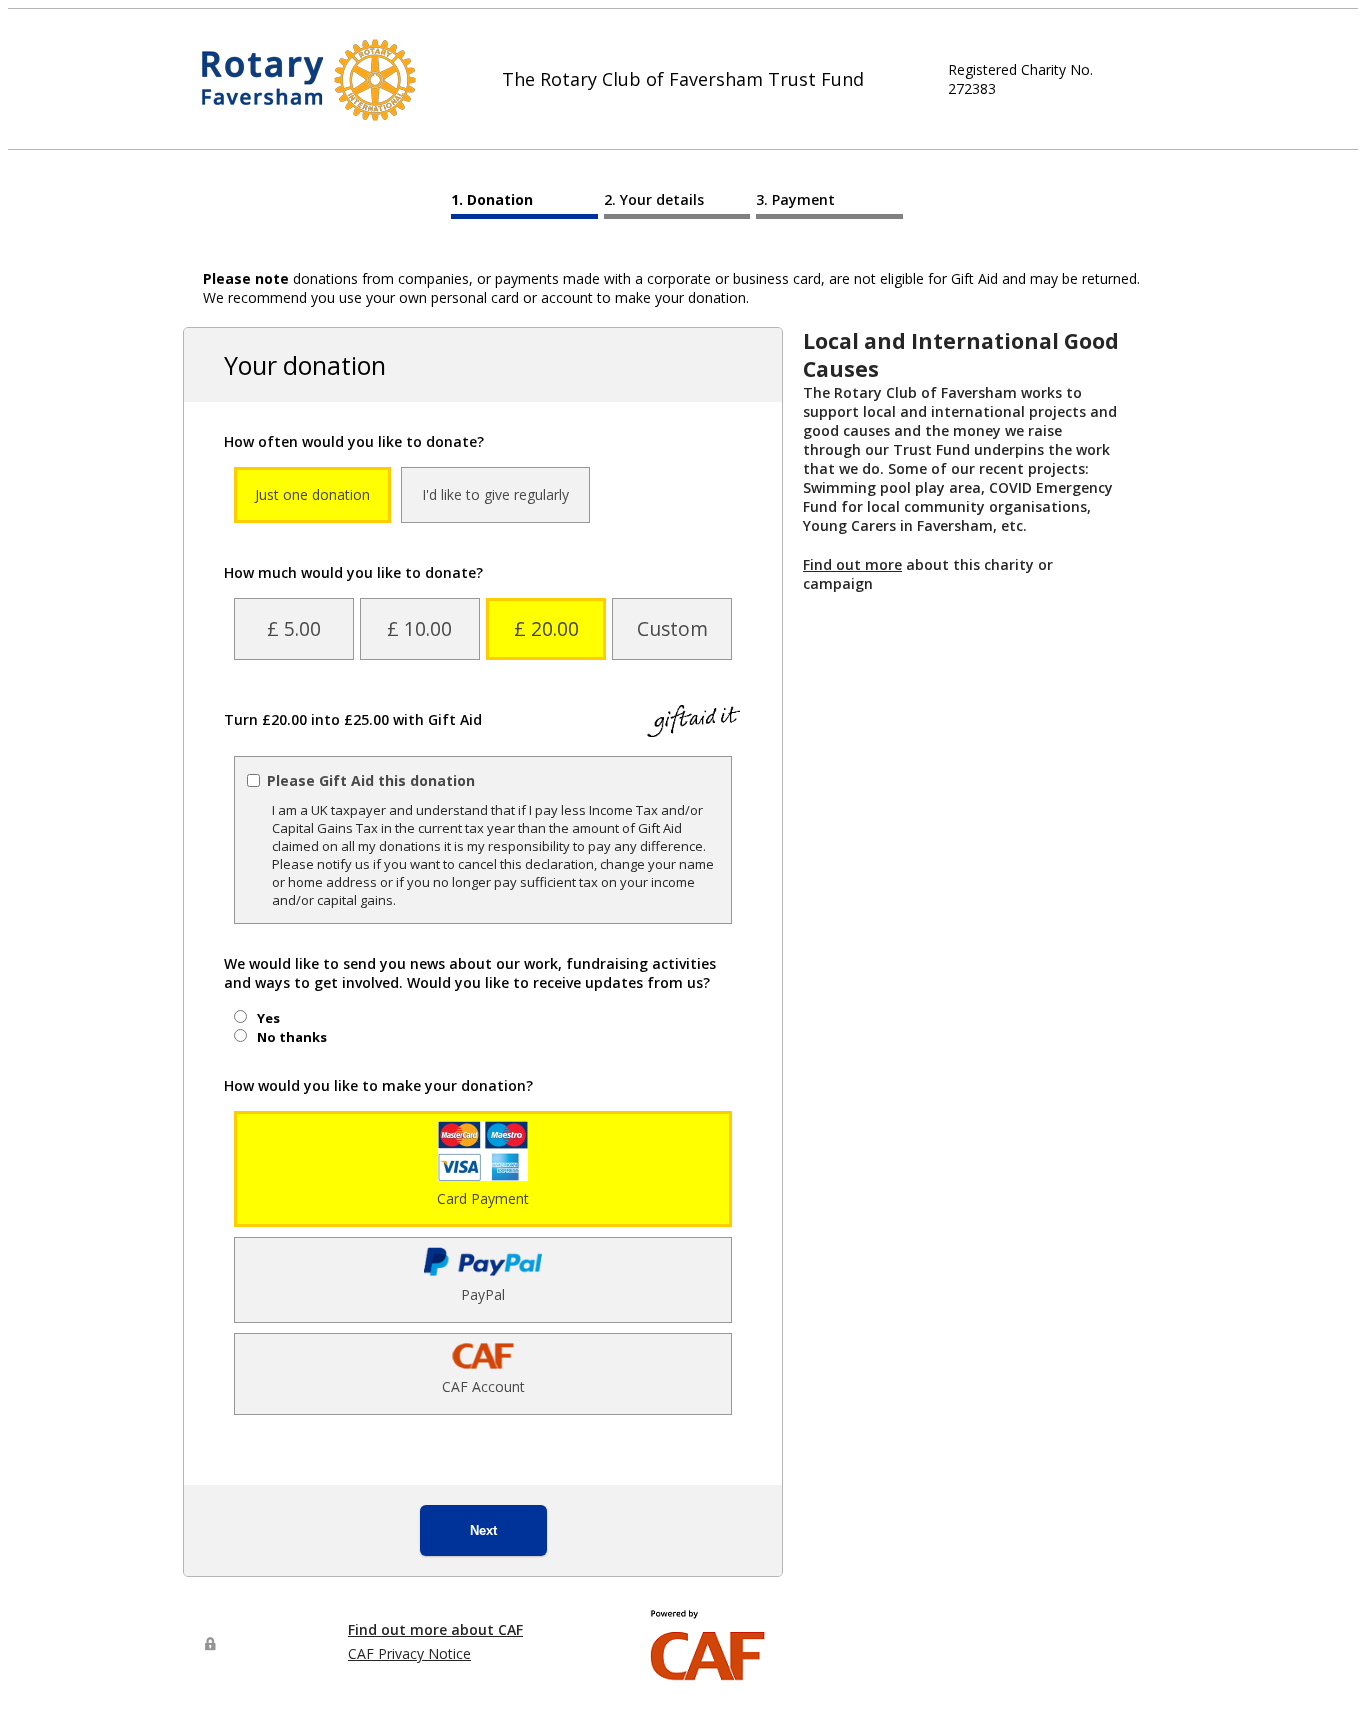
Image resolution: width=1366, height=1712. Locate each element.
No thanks (292, 1037)
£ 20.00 (546, 628)
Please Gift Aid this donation (371, 780)
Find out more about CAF (435, 1629)
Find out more (852, 564)
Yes (268, 1018)
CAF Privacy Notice (409, 1653)
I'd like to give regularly (495, 494)
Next (483, 1530)
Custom (672, 628)
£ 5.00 (294, 628)
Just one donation (312, 494)
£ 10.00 (419, 628)
